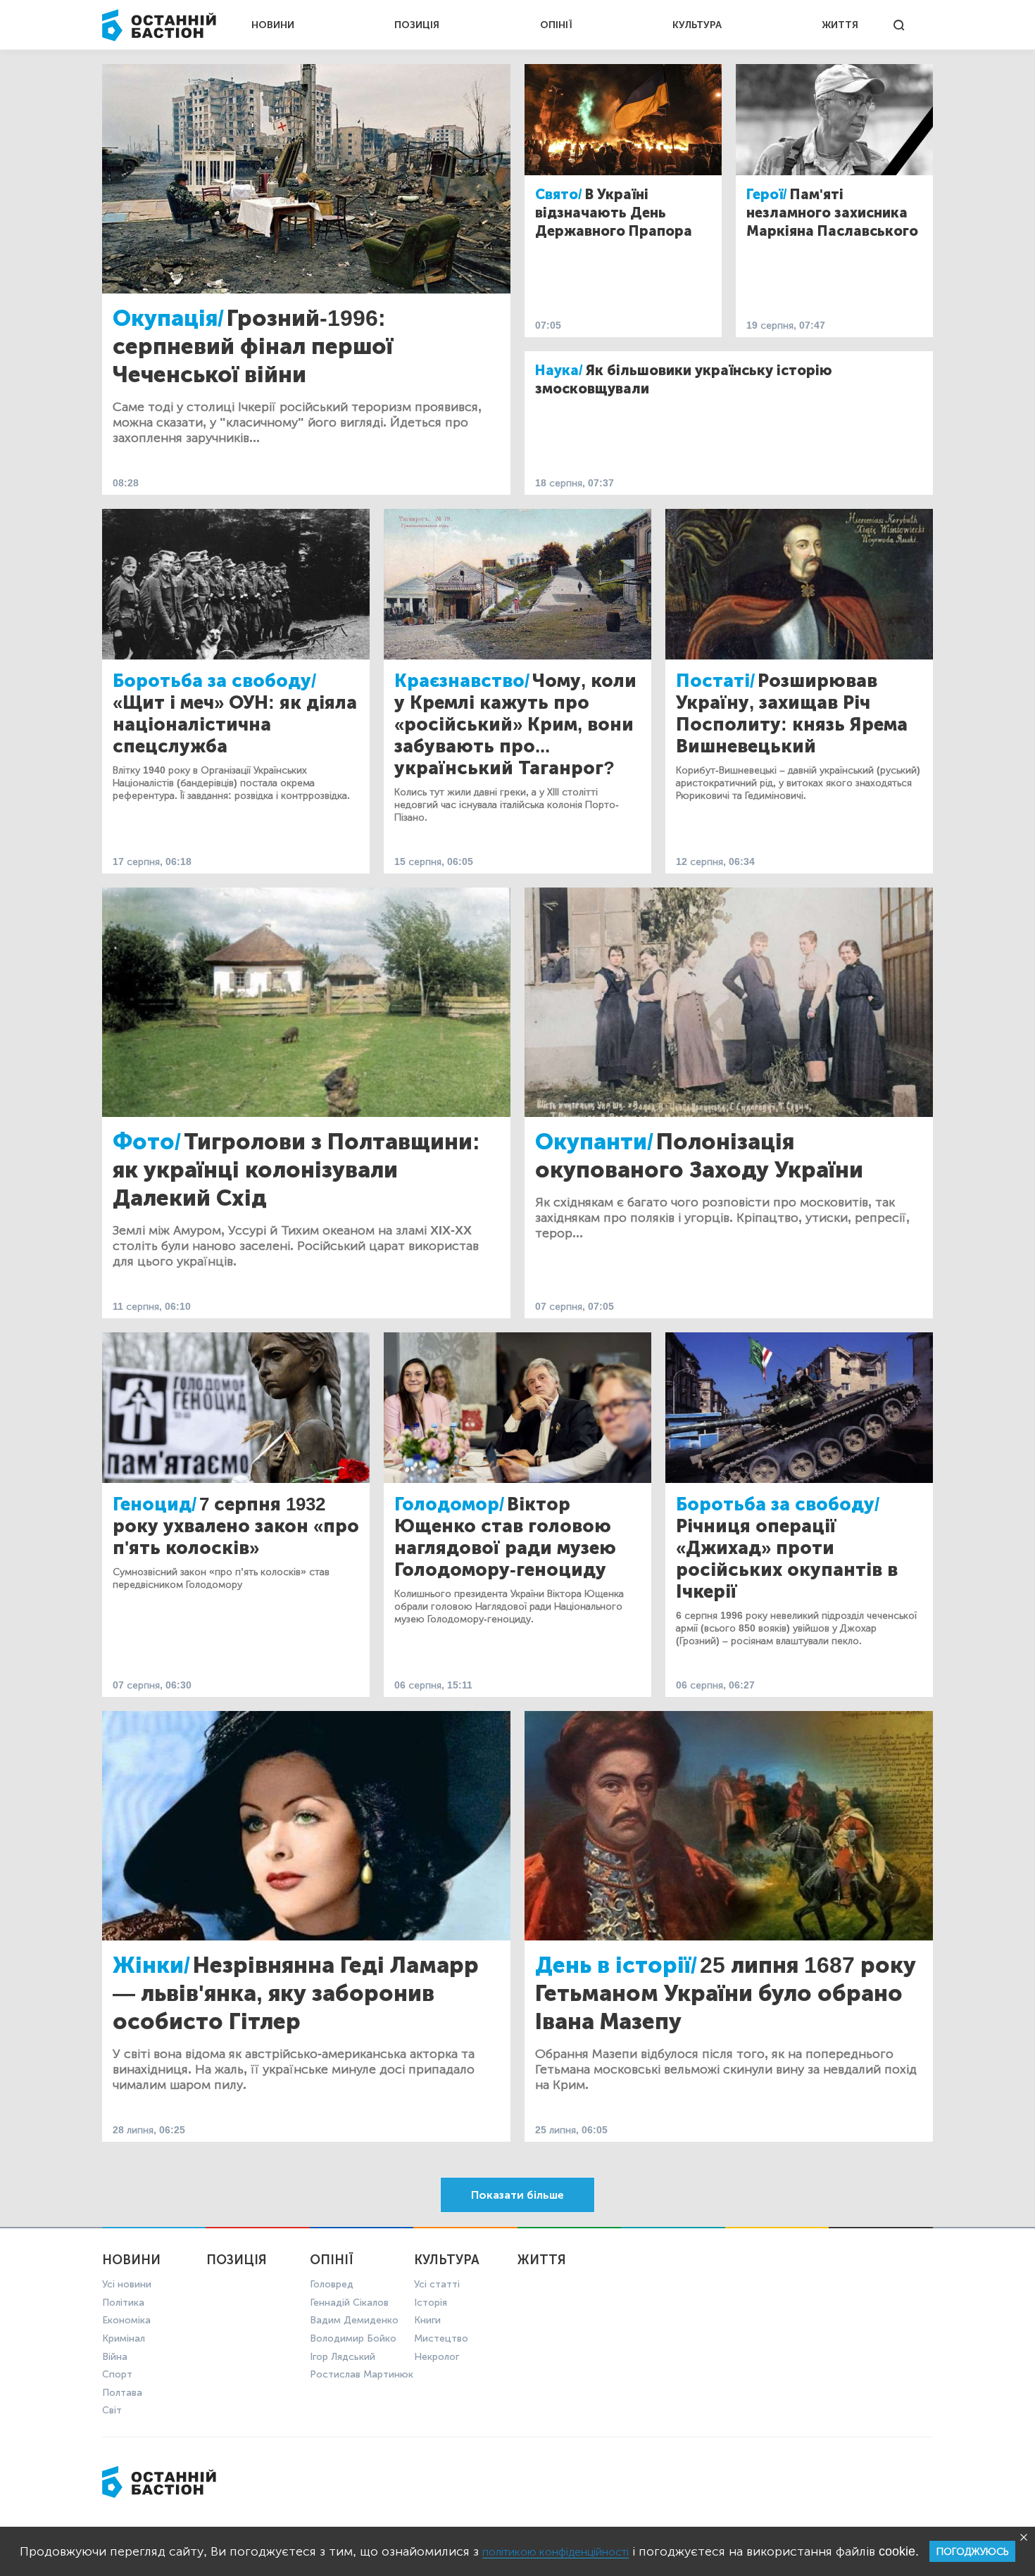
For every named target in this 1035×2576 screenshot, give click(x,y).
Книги (427, 2320)
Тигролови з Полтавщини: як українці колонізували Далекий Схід (296, 1170)
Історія (431, 2303)
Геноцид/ (155, 1504)
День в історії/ (616, 1965)
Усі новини (127, 2284)
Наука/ (559, 370)
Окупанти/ (594, 1142)
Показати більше (517, 2195)
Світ (112, 2410)
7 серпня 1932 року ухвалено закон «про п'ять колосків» (236, 1526)
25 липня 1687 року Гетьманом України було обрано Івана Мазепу (726, 1993)
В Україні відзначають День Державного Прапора (614, 213)
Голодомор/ (449, 1504)
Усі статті (437, 2284)
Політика (123, 2303)
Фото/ (147, 1142)
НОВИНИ (273, 25)
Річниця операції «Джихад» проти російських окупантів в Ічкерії (787, 1559)
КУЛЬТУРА (697, 25)
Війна (115, 2357)
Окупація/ (168, 318)
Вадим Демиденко (354, 2320)
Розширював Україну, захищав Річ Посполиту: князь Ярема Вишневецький (792, 714)
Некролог (437, 2357)
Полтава (122, 2393)
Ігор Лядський (343, 2357)
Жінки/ (151, 1965)
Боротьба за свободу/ (214, 681)
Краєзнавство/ (462, 681)
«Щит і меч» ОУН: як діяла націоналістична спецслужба (235, 725)
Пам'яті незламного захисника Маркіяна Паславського (832, 213)
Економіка (126, 2320)
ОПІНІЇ (556, 25)
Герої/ (767, 194)
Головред (332, 2284)
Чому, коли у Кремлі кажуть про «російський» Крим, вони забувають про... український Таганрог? (515, 725)
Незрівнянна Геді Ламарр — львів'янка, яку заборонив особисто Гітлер (296, 1993)
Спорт (117, 2374)
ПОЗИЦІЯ (417, 25)
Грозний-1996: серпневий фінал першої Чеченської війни (253, 346)
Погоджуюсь (972, 2552)
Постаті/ (715, 681)
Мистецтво (441, 2338)
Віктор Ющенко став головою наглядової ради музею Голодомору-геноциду (505, 1537)
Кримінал (124, 2338)
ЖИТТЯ (840, 25)
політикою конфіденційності (556, 2552)
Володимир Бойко (353, 2338)
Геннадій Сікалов (349, 2303)
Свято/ (559, 194)
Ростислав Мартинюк (362, 2374)
